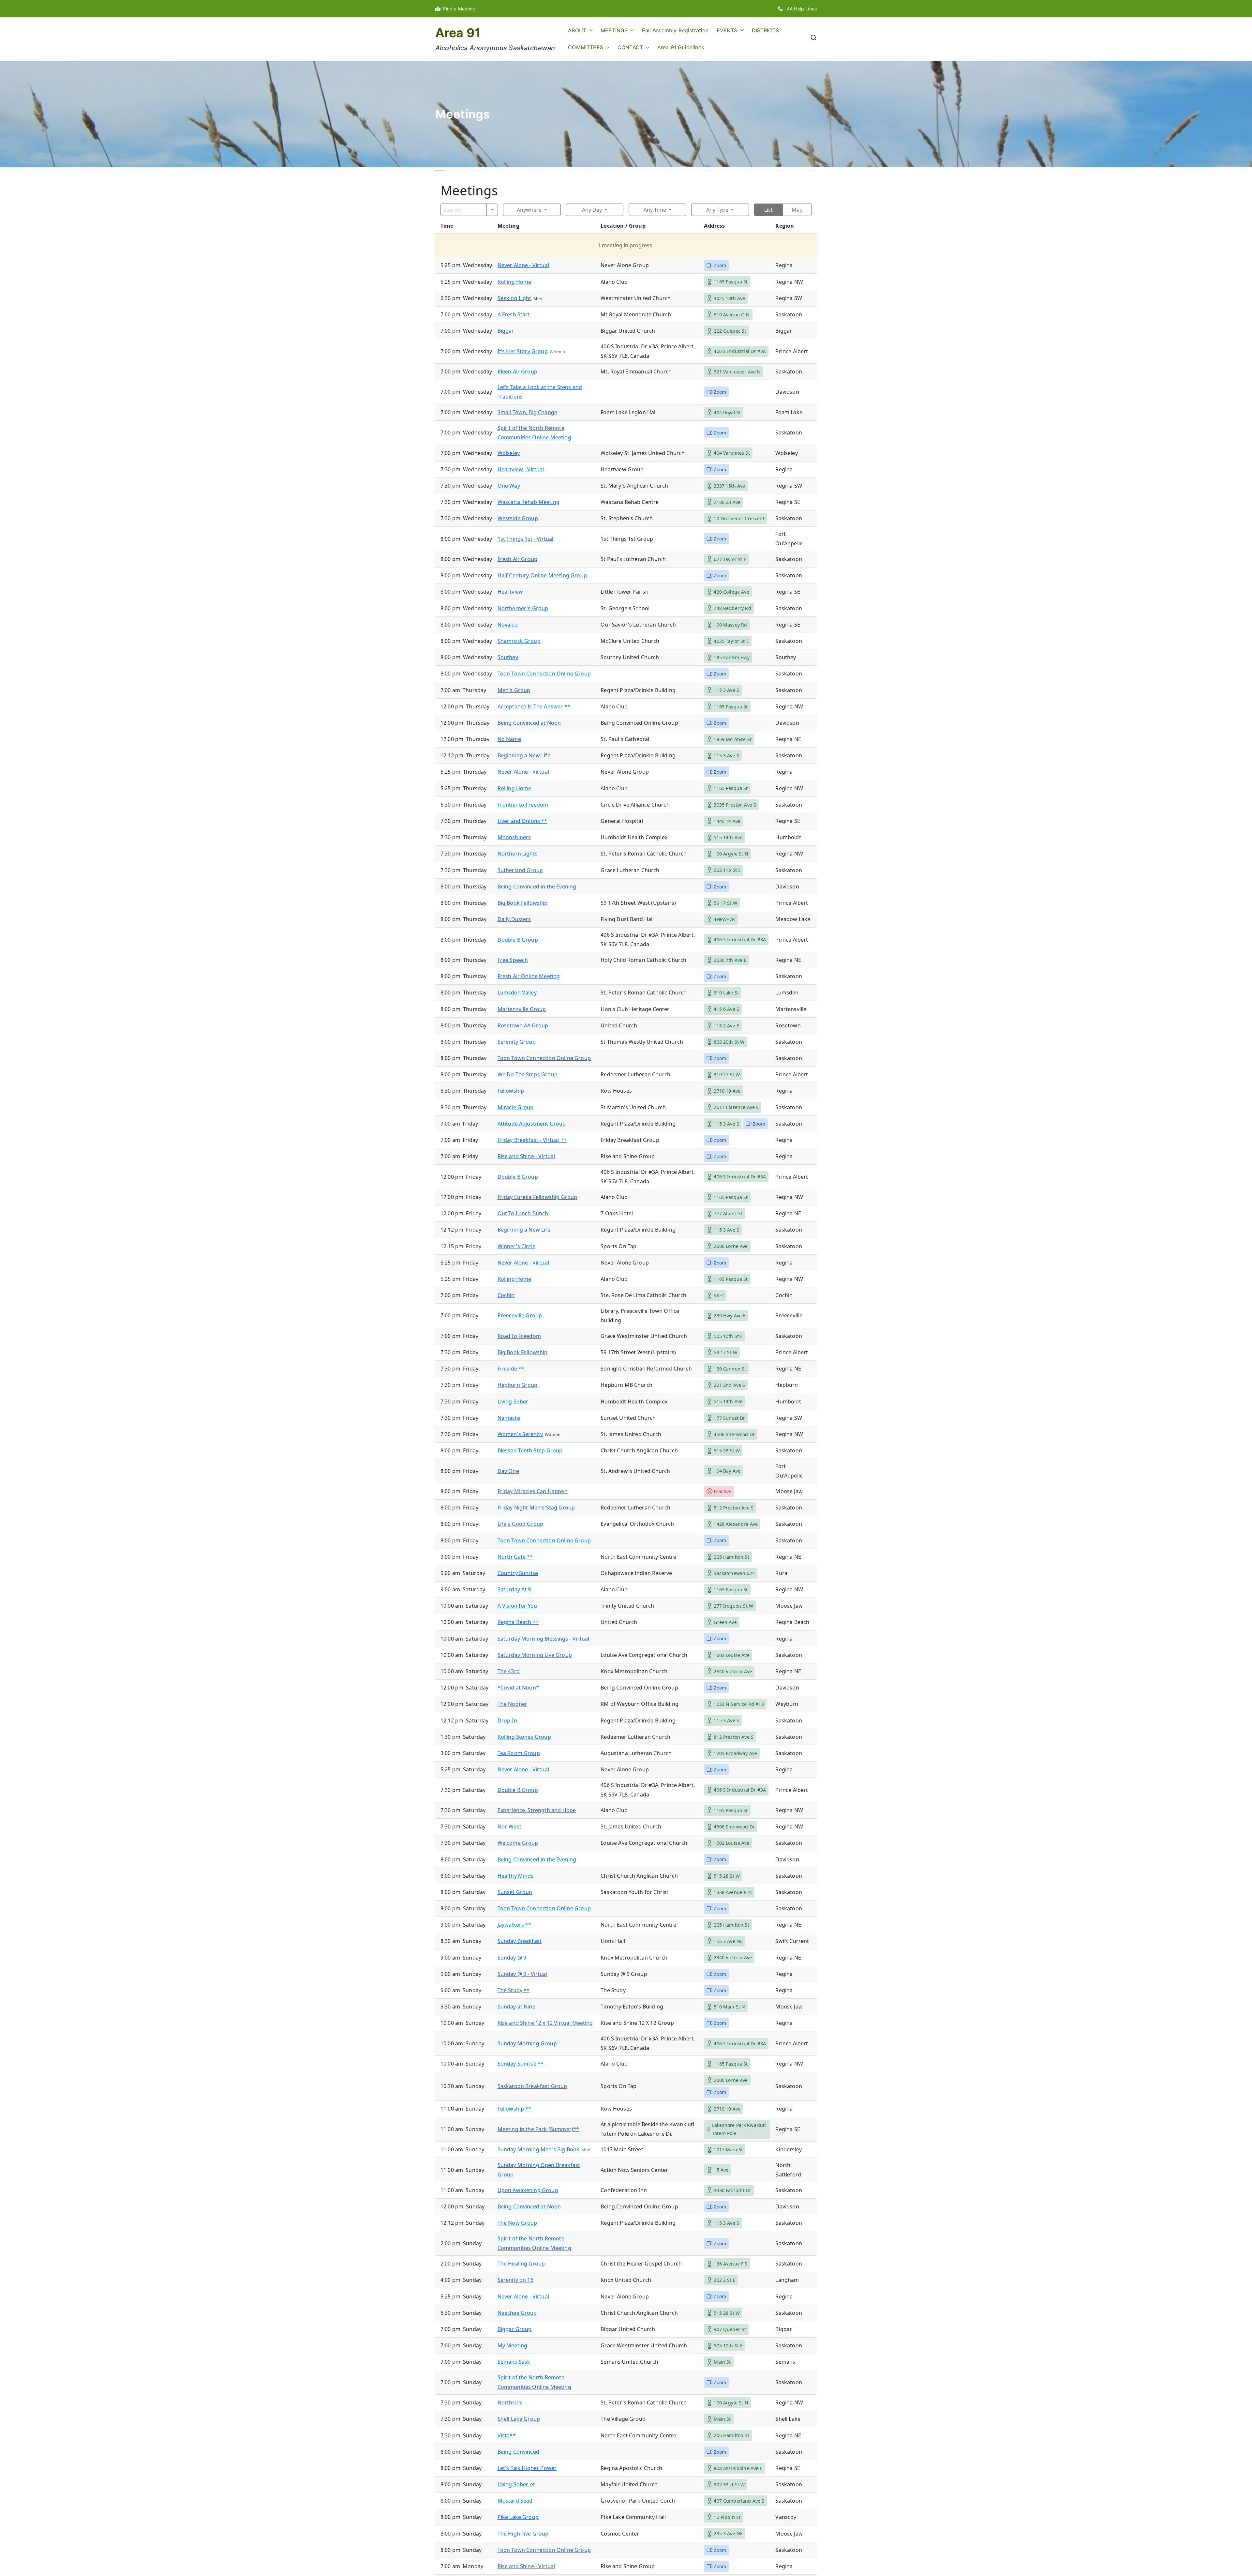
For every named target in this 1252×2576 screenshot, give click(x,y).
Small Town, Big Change (528, 412)
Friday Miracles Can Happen (533, 1491)
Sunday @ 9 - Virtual (522, 1974)
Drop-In (507, 1720)
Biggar (506, 331)
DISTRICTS (765, 30)
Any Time (655, 210)
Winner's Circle (516, 1246)
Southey (508, 657)
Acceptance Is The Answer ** (534, 706)
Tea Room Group (519, 1753)
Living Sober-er (516, 2484)
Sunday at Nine (516, 2007)
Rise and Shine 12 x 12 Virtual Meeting (545, 2023)
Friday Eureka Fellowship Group (537, 1197)
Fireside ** (511, 1369)
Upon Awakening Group (528, 2190)
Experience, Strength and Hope (537, 1810)
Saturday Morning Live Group (535, 1655)
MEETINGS (614, 30)
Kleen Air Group (517, 371)
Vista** (507, 2435)
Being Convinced (518, 2452)
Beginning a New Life (524, 755)
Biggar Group (515, 2329)
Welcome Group (518, 1843)
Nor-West (509, 1826)
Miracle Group (516, 1107)
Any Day (592, 210)
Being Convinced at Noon (529, 723)
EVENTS (727, 30)
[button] (589, 30)
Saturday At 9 (514, 1589)
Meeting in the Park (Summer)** (538, 2129)
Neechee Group (517, 2313)
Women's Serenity (520, 1434)
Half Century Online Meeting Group (542, 575)
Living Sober (513, 1402)
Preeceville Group (520, 1315)
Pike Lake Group (518, 2517)
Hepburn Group (518, 1385)
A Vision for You (517, 1606)
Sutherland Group (520, 870)
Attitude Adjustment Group (532, 1124)
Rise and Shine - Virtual (526, 1156)
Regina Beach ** (518, 1622)
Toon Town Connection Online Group (544, 674)
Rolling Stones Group (524, 1737)
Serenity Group (517, 1042)
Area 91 (458, 33)
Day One (508, 1471)
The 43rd (509, 1671)
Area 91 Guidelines (681, 47)
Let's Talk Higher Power (527, 2468)
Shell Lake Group (519, 2419)
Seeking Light (514, 298)
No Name (509, 739)
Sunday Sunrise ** (521, 2064)
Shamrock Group (519, 641)
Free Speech (513, 960)
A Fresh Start (514, 314)
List (768, 210)
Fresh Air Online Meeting (529, 976)
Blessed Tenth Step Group (530, 1450)
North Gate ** (515, 1557)
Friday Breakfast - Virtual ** (532, 1140)
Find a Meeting (458, 9)
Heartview (510, 592)
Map (797, 210)
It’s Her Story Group (523, 351)
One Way (509, 486)
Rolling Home (514, 282)
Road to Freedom (519, 1336)
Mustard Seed (515, 2501)
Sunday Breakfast (520, 1941)
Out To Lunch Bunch (523, 1213)
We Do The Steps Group (528, 1074)
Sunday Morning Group (527, 2043)
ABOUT (577, 30)
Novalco (508, 625)
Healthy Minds (516, 1876)
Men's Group (514, 690)
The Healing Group (521, 2264)
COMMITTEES (586, 47)
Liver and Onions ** (522, 821)
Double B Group (518, 940)
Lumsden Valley (517, 993)
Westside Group (518, 518)
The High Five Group (523, 2534)
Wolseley (509, 453)
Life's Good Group (521, 1524)
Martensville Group (522, 1009)
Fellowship (511, 1091)
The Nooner (513, 1704)
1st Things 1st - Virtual (526, 539)
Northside (510, 2402)
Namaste (509, 1418)
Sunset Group (515, 1892)
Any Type (717, 210)
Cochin (506, 1295)
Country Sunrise (518, 1573)
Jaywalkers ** (514, 1925)
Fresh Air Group (517, 559)
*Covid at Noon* (518, 1688)
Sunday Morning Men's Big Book (539, 2149)
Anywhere (529, 210)
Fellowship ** (514, 2109)
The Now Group (517, 2223)
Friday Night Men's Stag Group (536, 1508)
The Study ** (514, 1990)
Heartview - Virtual (521, 469)
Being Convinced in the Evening (537, 886)
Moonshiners (514, 837)
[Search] (492, 210)
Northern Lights (518, 854)
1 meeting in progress (625, 245)
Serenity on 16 (515, 2280)
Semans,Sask (514, 2362)
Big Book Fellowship (523, 903)
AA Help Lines (800, 9)
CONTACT (630, 47)
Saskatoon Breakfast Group (532, 2086)
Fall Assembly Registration (675, 30)
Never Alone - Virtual (523, 265)
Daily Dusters (514, 919)
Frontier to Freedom (523, 805)
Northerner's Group (523, 608)
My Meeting (513, 2345)
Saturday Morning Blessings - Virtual (544, 1639)
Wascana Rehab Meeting (529, 502)
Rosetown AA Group (523, 1025)
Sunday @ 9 (512, 1958)
